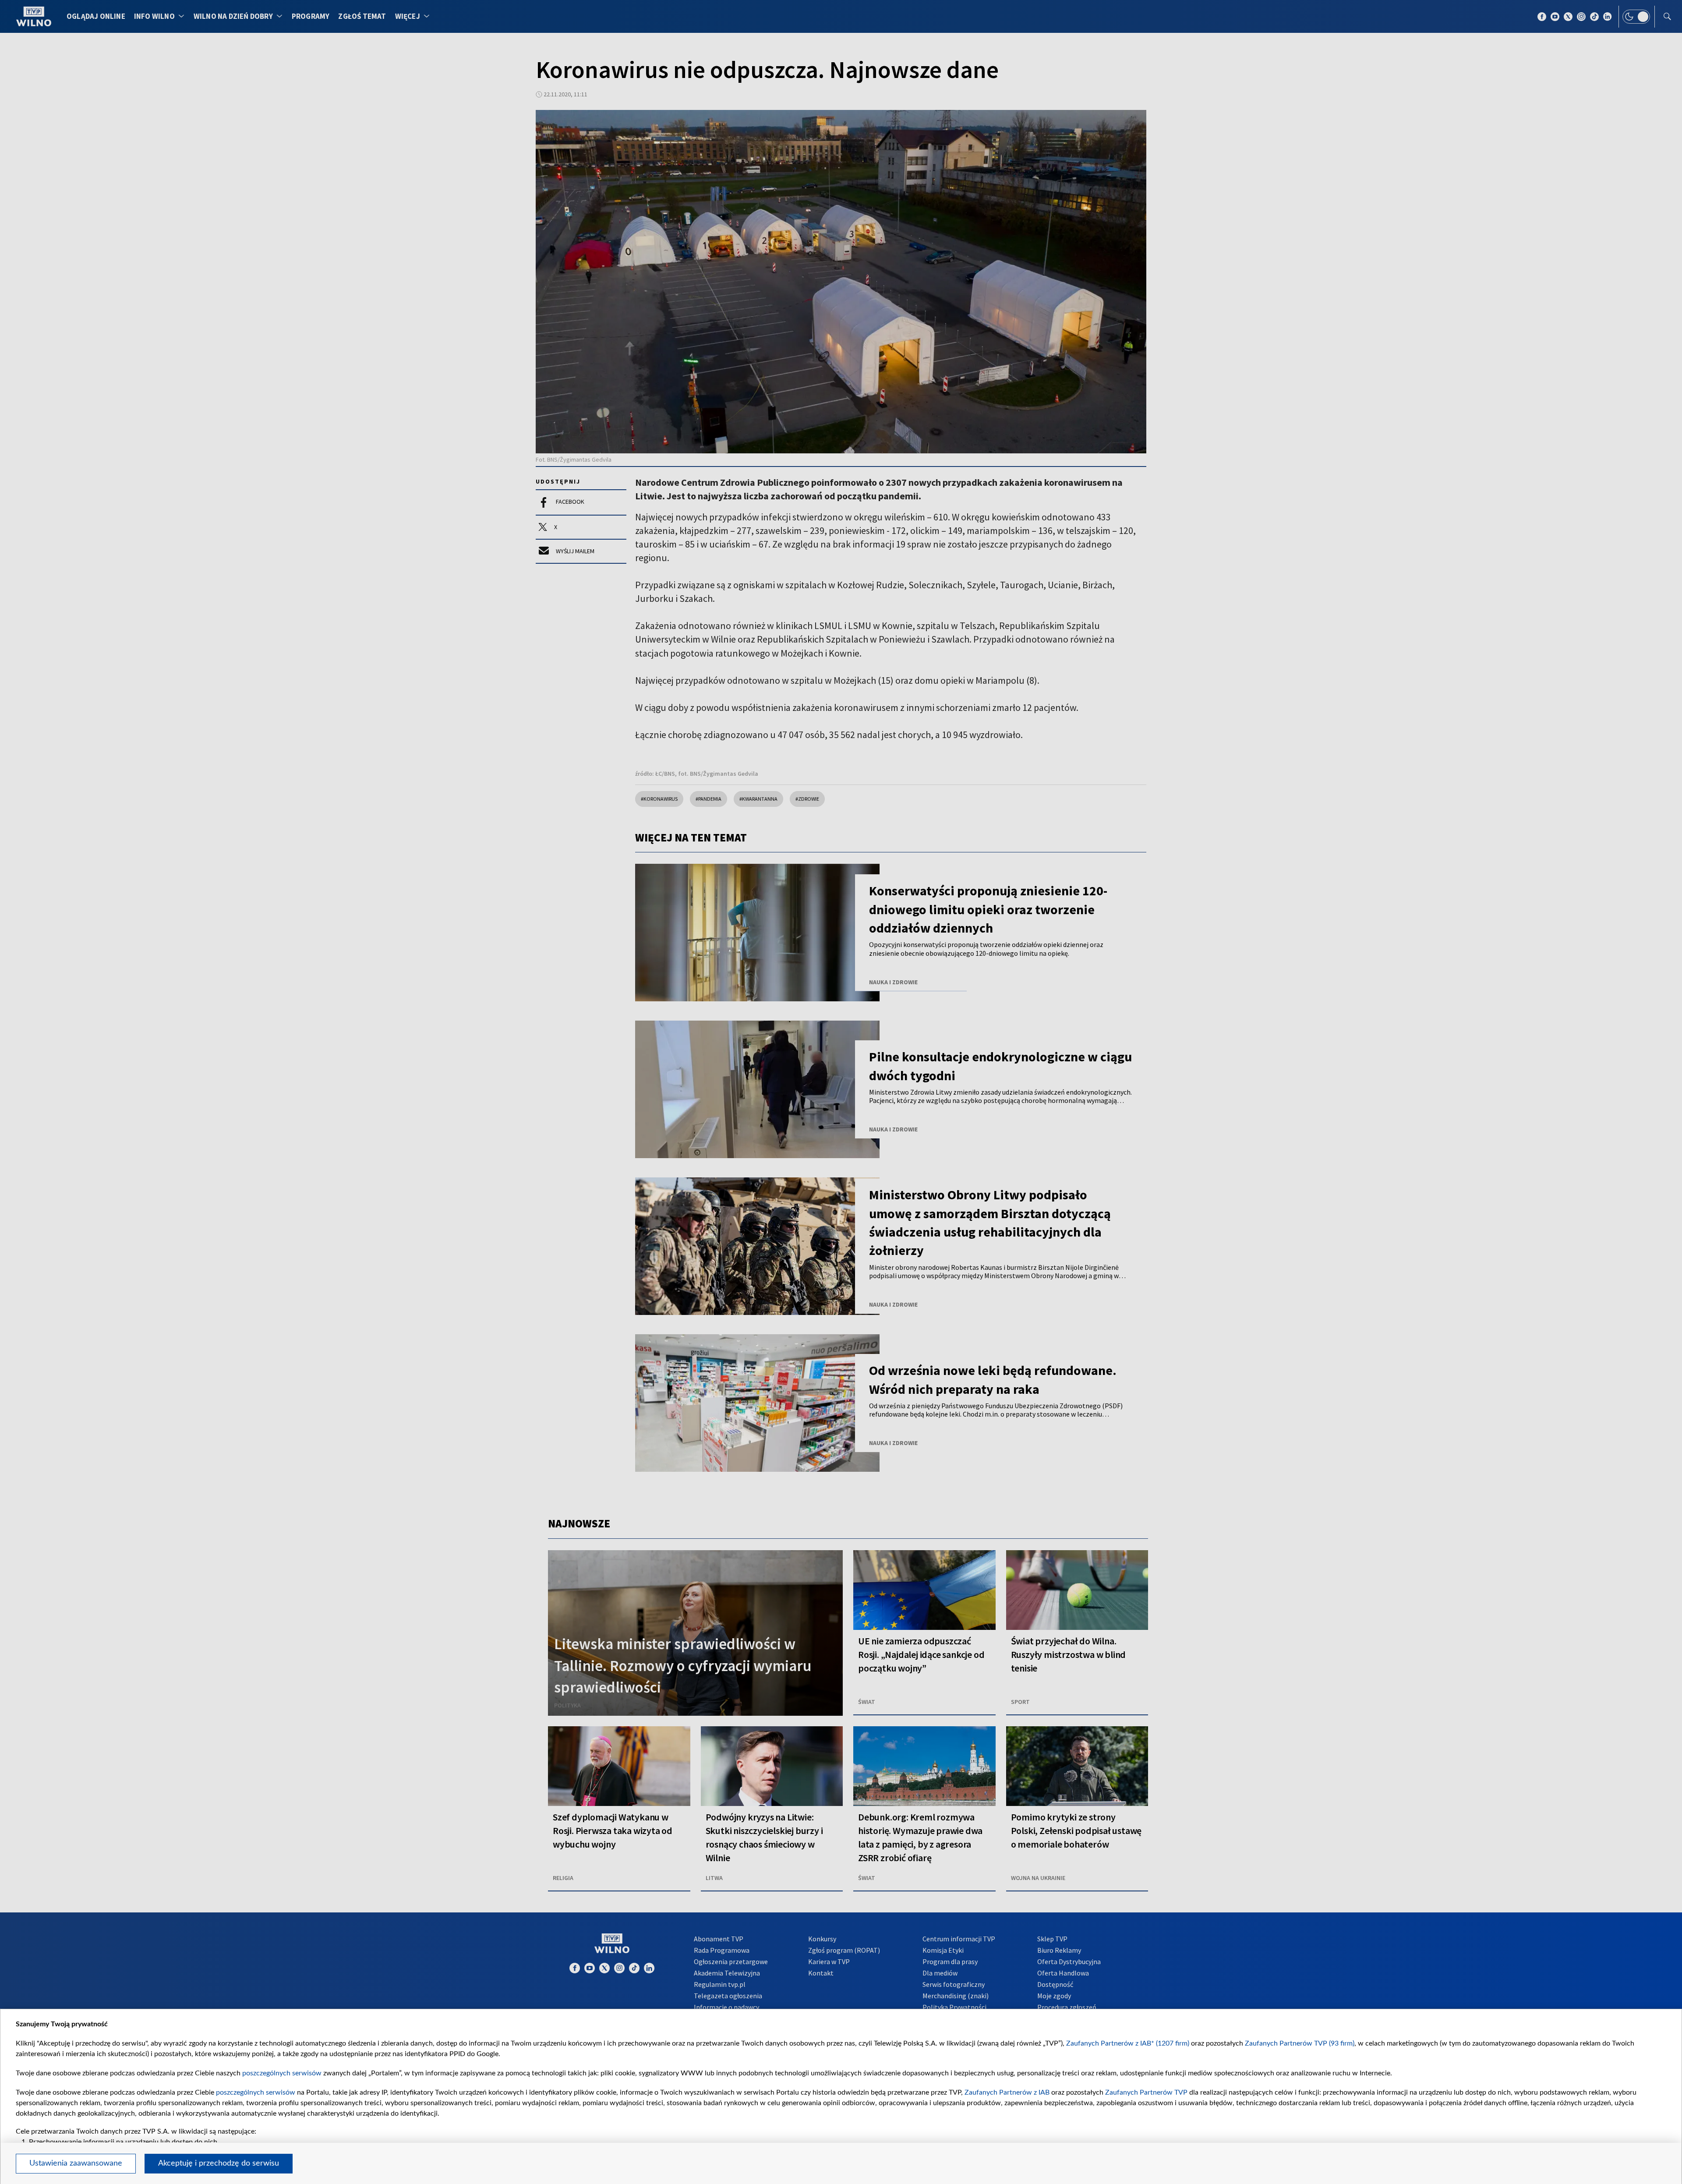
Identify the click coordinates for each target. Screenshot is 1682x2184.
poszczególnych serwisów (282, 2073)
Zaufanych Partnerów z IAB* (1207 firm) (1128, 2043)
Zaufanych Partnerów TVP (1146, 2092)
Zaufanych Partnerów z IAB (1007, 2092)
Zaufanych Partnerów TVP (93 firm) (1300, 2043)
